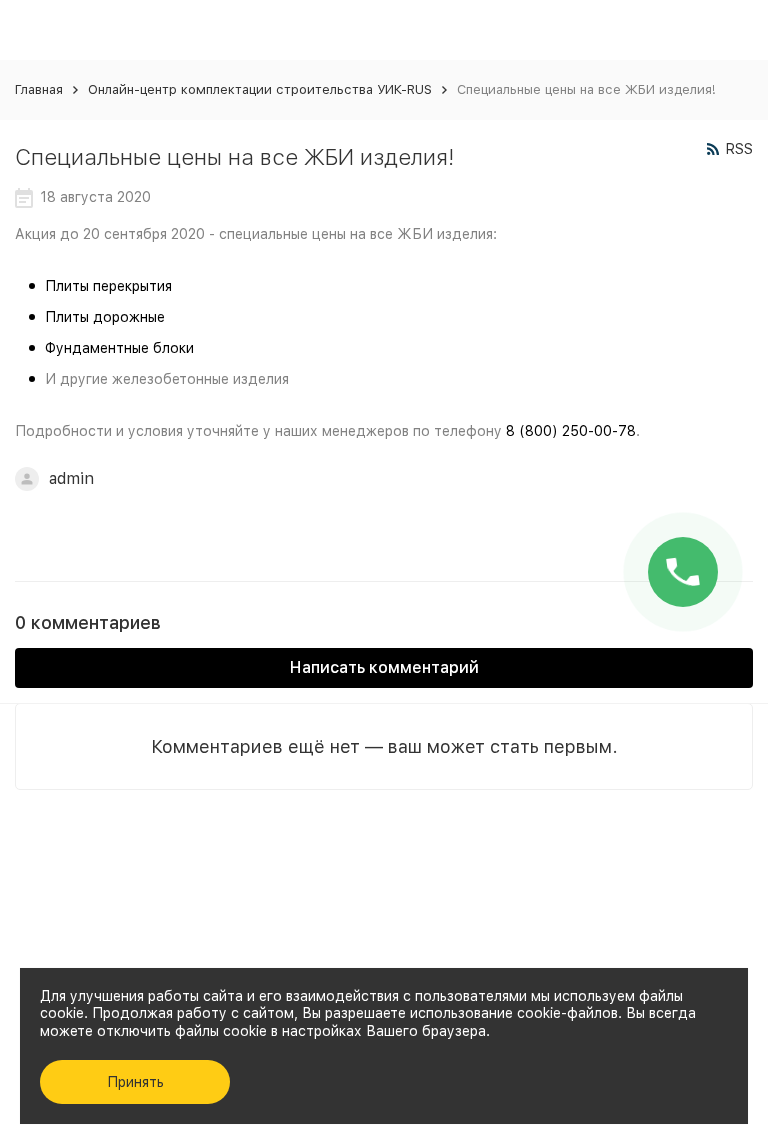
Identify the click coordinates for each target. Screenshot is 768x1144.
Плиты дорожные (105, 317)
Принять (135, 1082)
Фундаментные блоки (119, 348)
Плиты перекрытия (108, 286)
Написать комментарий (384, 667)
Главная (39, 89)
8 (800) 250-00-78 (571, 431)
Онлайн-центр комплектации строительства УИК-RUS (260, 89)
